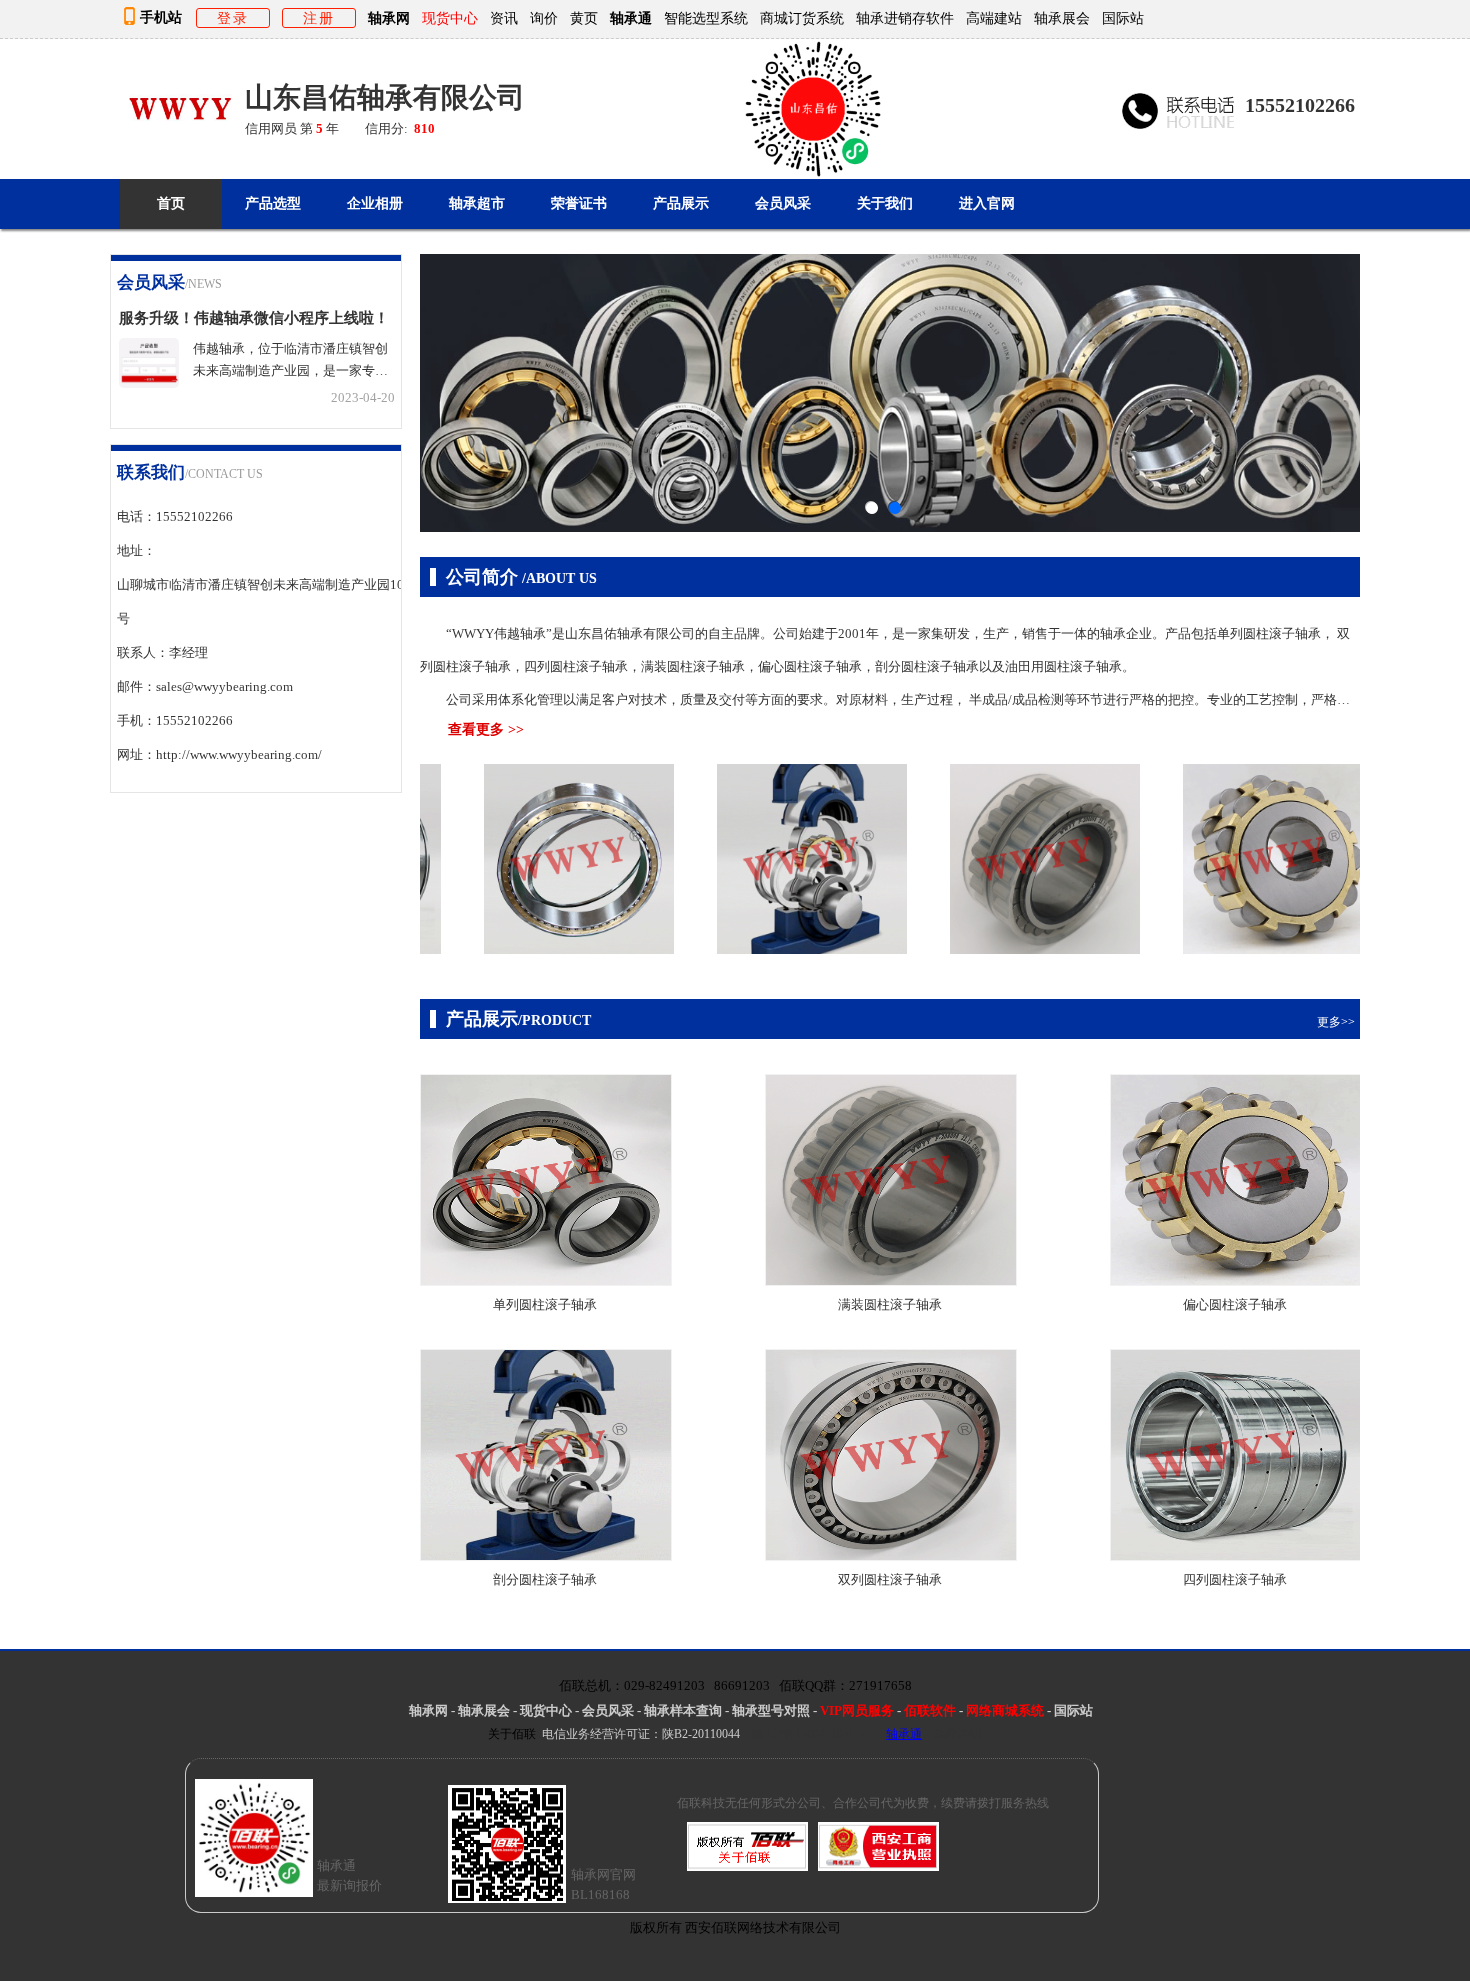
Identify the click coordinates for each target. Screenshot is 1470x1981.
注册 (319, 18)
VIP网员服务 (857, 1710)
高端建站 (994, 18)
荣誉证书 (579, 203)
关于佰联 (512, 1734)
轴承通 (631, 18)
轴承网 (389, 18)
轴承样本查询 (683, 1710)
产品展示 (681, 203)
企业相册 (375, 203)
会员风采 (783, 203)
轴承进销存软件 (905, 18)
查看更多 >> (486, 729)
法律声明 (958, 1734)
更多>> (377, 286)
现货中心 (546, 1710)
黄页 (584, 18)
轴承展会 (1062, 18)
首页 (171, 203)
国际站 (1123, 18)
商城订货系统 (802, 18)
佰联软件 (930, 1710)
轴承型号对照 (771, 1710)
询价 (544, 18)
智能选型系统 (706, 18)
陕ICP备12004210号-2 (808, 1734)
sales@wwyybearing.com (224, 686)
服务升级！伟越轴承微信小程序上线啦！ (254, 317)
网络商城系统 (1006, 1710)
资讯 (504, 18)
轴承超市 (477, 203)
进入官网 (987, 203)
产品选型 (273, 203)
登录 (233, 18)
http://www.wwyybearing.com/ (239, 754)
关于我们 (885, 203)
